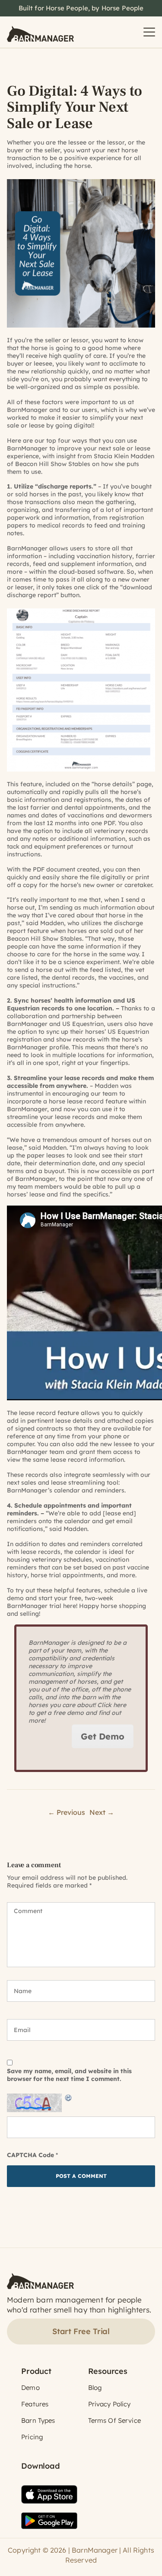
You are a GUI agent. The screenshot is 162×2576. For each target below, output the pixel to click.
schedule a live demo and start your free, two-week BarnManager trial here (77, 1598)
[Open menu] (149, 32)
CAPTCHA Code (30, 2155)
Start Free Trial (81, 2331)
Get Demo (103, 1736)
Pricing (32, 2437)
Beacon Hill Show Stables (53, 464)
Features (35, 2404)
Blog (95, 2388)
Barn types (38, 2420)
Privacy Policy (110, 2404)
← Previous (67, 1812)
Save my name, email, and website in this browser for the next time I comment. (69, 2075)
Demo (30, 2388)
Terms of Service (114, 2420)
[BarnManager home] (40, 32)
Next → (102, 1812)
